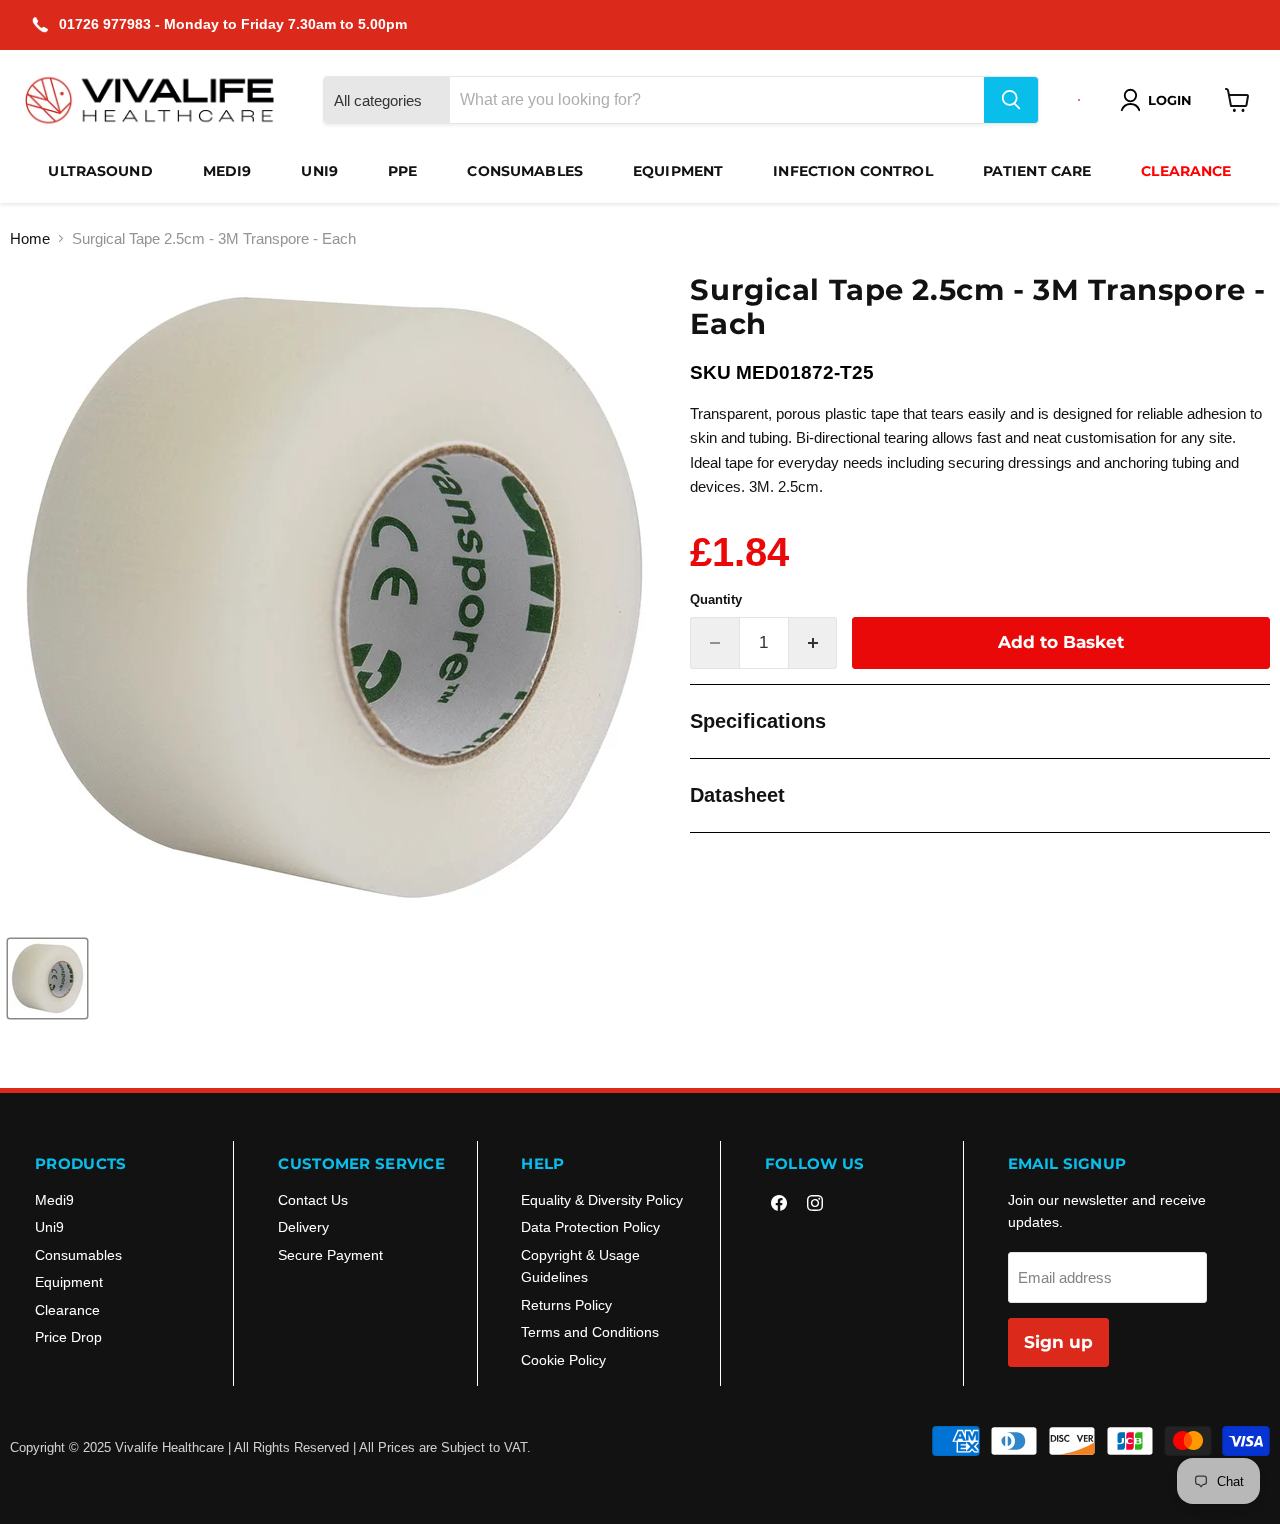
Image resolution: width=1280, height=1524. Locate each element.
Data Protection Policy (590, 1227)
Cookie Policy (563, 1360)
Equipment (678, 171)
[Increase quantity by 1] (813, 642)
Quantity (716, 599)
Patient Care (1037, 171)
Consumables (525, 171)
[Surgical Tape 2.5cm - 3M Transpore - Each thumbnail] (47, 978)
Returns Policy (566, 1305)
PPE (402, 171)
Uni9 (319, 171)
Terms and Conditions (590, 1332)
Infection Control (852, 171)
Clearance (1186, 171)
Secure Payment (330, 1255)
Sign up (1058, 1342)
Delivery (303, 1227)
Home (30, 238)
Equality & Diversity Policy (602, 1200)
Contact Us (313, 1200)
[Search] (1011, 100)
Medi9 (227, 171)
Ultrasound (100, 171)
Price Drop (68, 1337)
